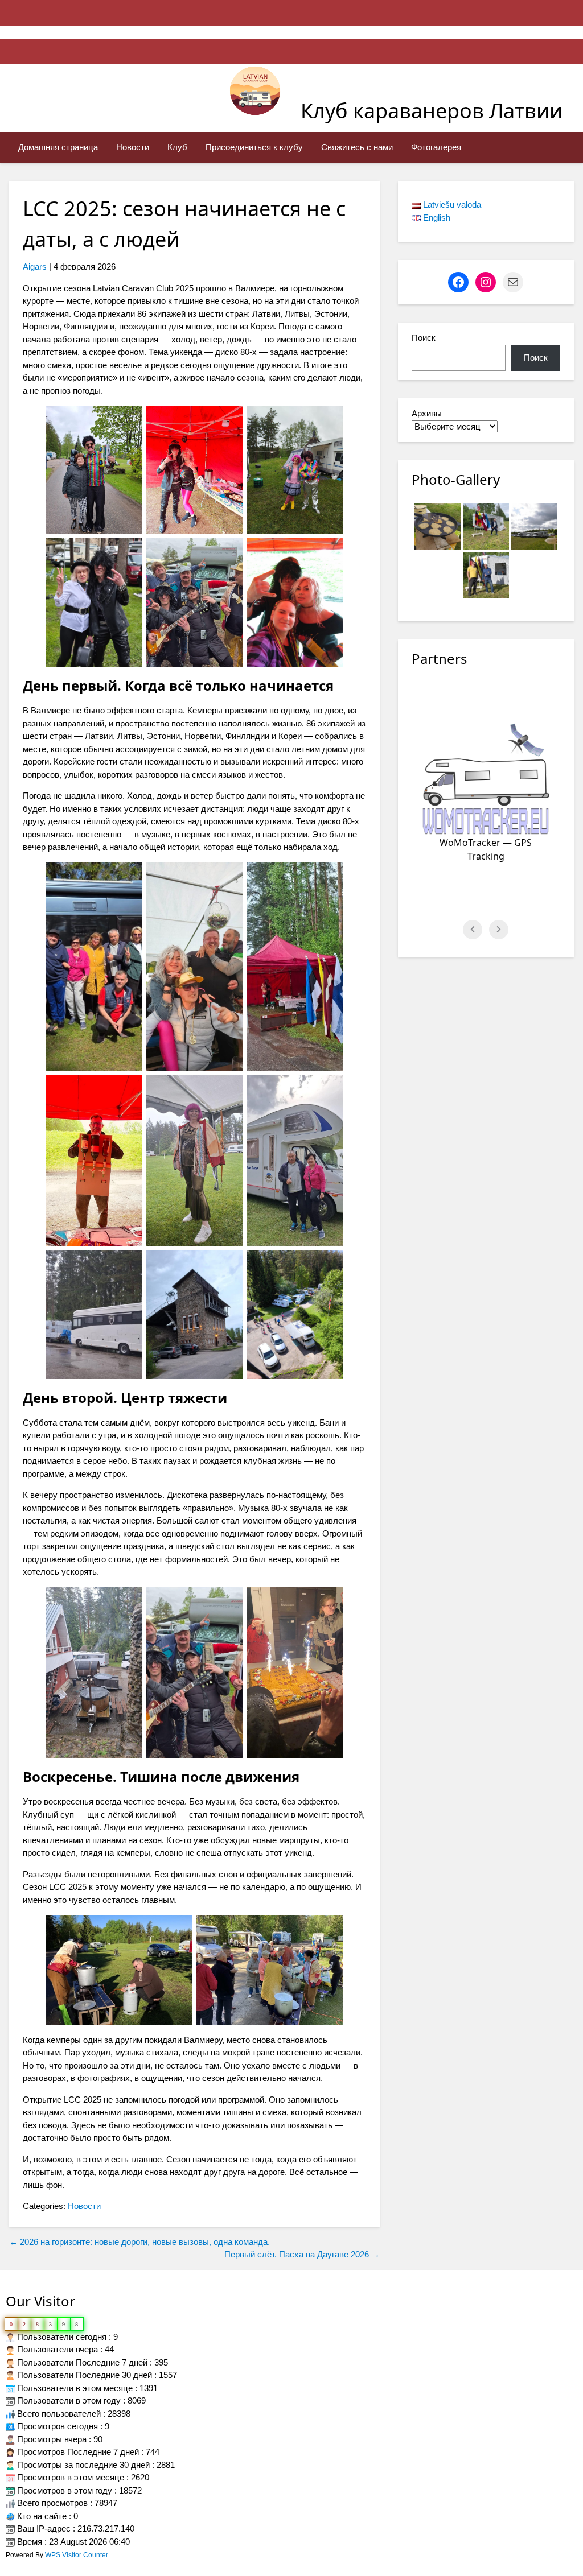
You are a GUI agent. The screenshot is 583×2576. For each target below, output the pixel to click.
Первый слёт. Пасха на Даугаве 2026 (302, 2254)
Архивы (427, 413)
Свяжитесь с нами (357, 147)
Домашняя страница (58, 147)
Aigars (35, 267)
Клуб (177, 147)
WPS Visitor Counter (77, 2555)
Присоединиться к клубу (254, 147)
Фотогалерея (436, 147)
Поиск (424, 338)
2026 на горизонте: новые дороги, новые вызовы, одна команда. (139, 2242)
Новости (133, 147)
